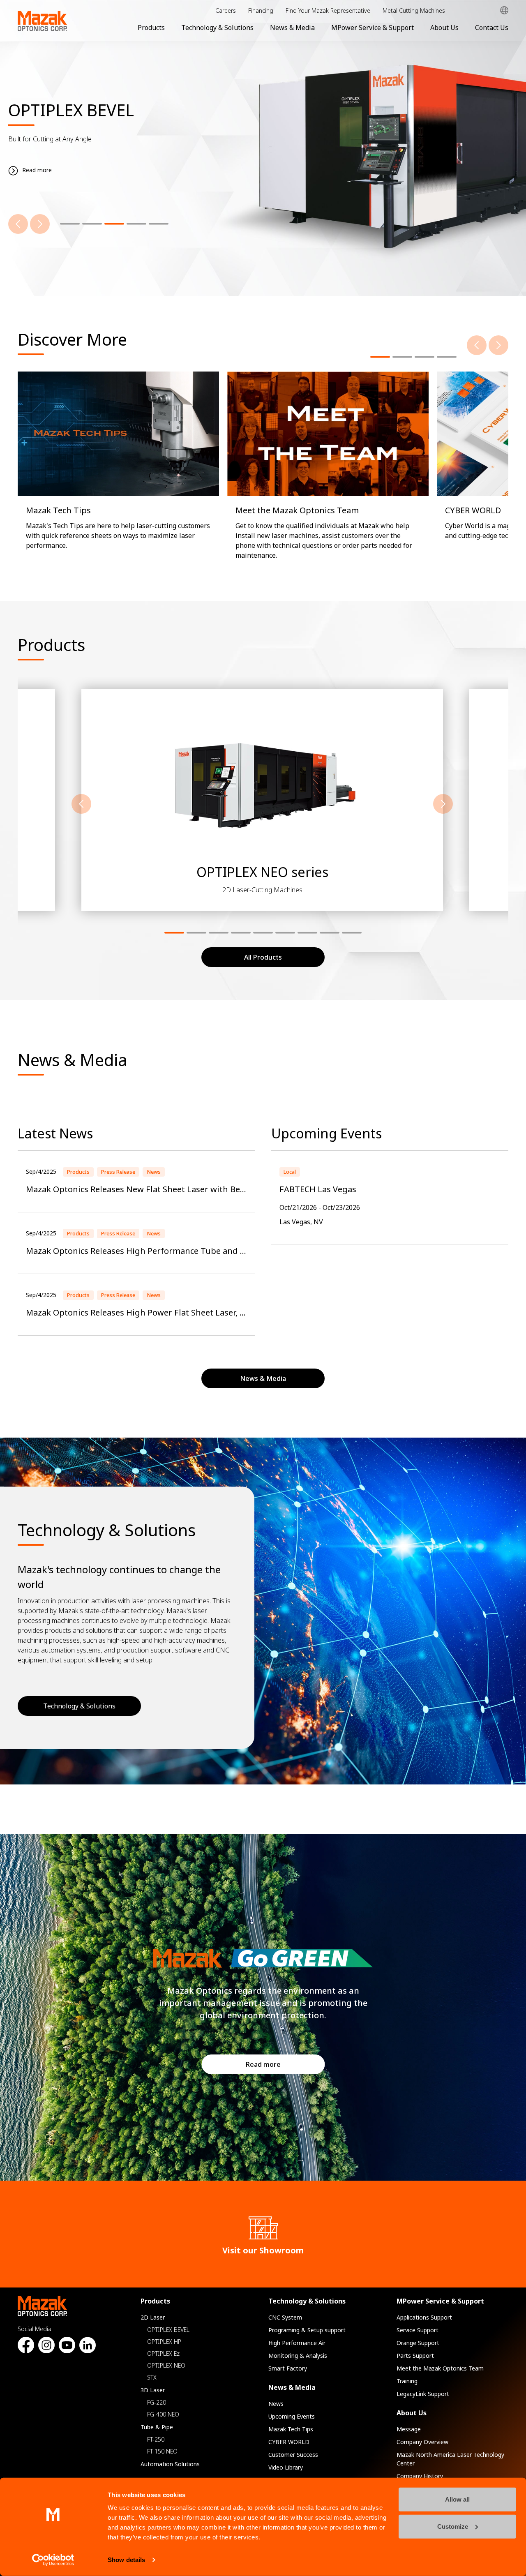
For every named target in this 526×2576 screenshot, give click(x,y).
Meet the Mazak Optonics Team (440, 2368)
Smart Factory (288, 2368)
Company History (420, 2476)
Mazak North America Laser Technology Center (450, 2459)
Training (407, 2381)
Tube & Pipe (157, 2427)
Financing (261, 10)
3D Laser (153, 2390)
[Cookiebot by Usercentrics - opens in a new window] (53, 2560)
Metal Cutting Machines (414, 10)
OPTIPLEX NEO (166, 2365)
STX (152, 2377)
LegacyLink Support (423, 2394)
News (276, 2404)
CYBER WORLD (289, 2442)
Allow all (457, 2499)
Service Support (418, 2330)
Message (409, 2429)
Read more (263, 2064)
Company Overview (422, 2442)
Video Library (286, 2467)
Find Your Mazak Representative (328, 10)
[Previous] (18, 224)
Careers (226, 10)
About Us (444, 28)
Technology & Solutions (217, 28)
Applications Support (424, 2317)
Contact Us (492, 28)
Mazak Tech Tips (291, 2429)
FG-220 (157, 2402)
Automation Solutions (170, 2464)
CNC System (285, 2317)
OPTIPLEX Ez (163, 2353)
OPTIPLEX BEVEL (168, 2330)
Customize (453, 2526)
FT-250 (156, 2439)
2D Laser (153, 2317)
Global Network (504, 10)
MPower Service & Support (373, 28)
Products (151, 28)
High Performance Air (297, 2343)
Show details (126, 2560)
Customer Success (293, 2455)
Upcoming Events (292, 2416)
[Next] (40, 224)
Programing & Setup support (307, 2330)
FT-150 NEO (162, 2451)
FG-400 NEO (163, 2414)
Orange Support (418, 2343)
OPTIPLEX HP (164, 2342)
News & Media (292, 28)
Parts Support (415, 2356)
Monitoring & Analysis (298, 2356)
